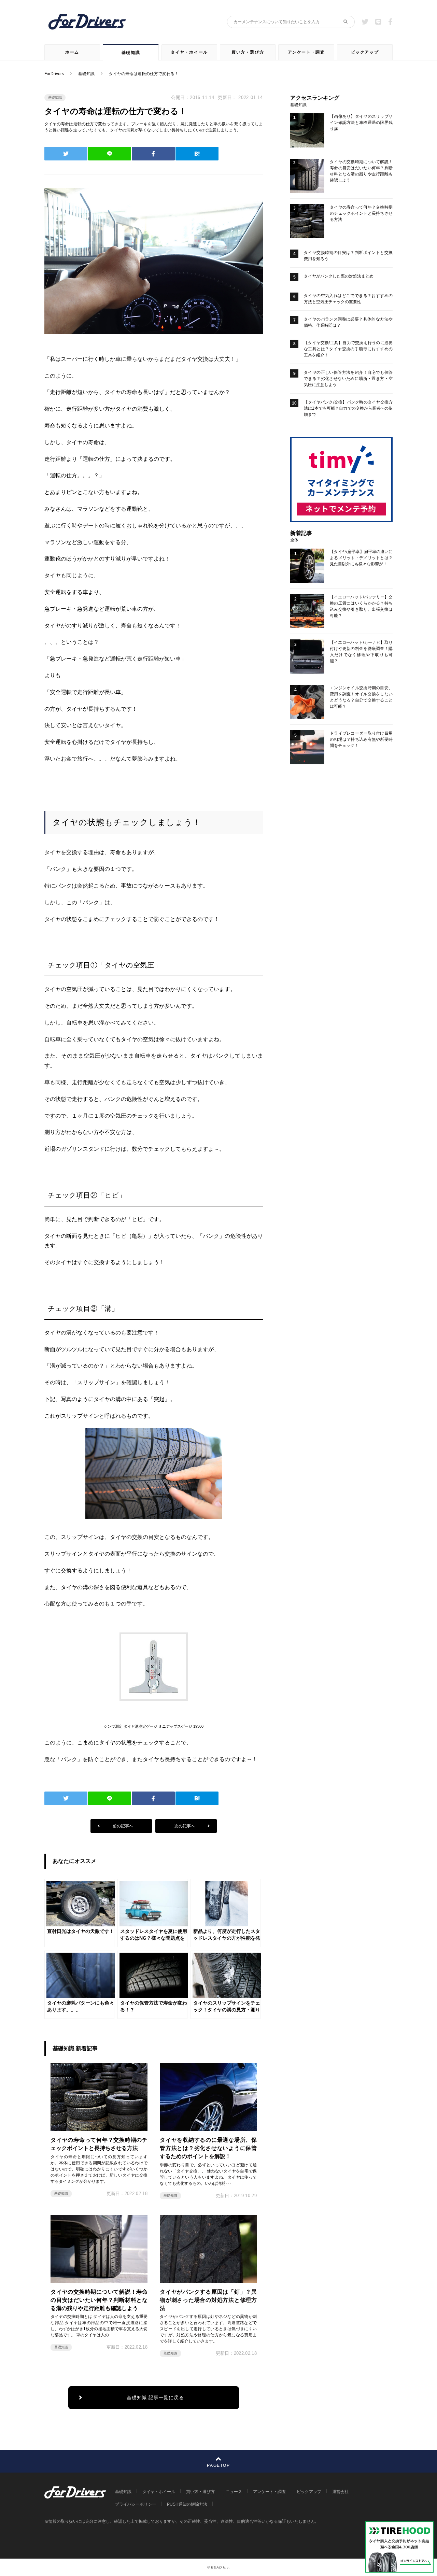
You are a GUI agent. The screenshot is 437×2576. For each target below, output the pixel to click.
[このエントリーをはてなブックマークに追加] (197, 154)
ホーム (72, 52)
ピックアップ (365, 52)
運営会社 (340, 2492)
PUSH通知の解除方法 (187, 2504)
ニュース (234, 2492)
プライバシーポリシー (136, 2504)
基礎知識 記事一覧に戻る (155, 2397)
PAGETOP (218, 2465)
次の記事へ (185, 1826)
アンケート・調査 (306, 52)
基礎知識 (131, 53)
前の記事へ (122, 1826)
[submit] (346, 22)
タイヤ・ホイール (189, 52)
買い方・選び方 (248, 52)
